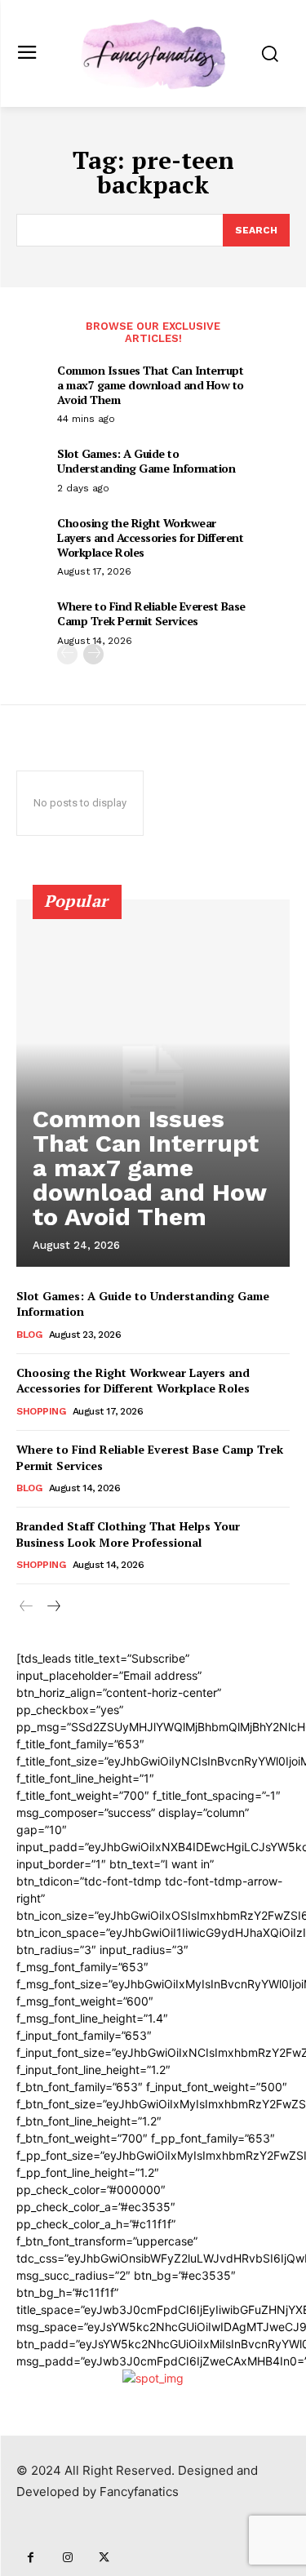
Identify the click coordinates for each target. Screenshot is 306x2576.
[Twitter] (104, 2558)
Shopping (41, 1411)
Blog (29, 1335)
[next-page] (93, 654)
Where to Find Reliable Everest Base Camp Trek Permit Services (151, 613)
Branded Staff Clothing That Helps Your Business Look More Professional (128, 1534)
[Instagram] (67, 2558)
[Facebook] (31, 2558)
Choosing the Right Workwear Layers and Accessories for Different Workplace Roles (150, 537)
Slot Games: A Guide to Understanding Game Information (146, 461)
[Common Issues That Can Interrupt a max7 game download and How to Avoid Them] (153, 1083)
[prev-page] (67, 654)
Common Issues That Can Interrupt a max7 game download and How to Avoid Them (151, 385)
